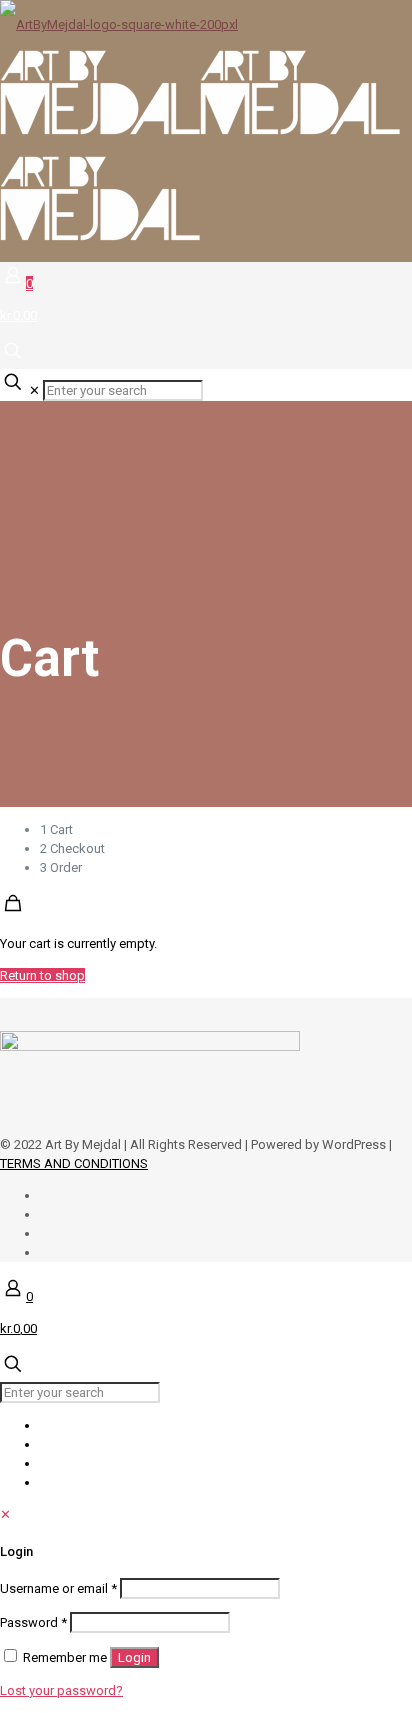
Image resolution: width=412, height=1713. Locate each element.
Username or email (58, 1588)
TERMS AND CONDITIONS (74, 1163)
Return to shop (42, 975)
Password (33, 1622)
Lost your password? (61, 1690)
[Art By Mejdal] (200, 130)
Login (134, 1657)
